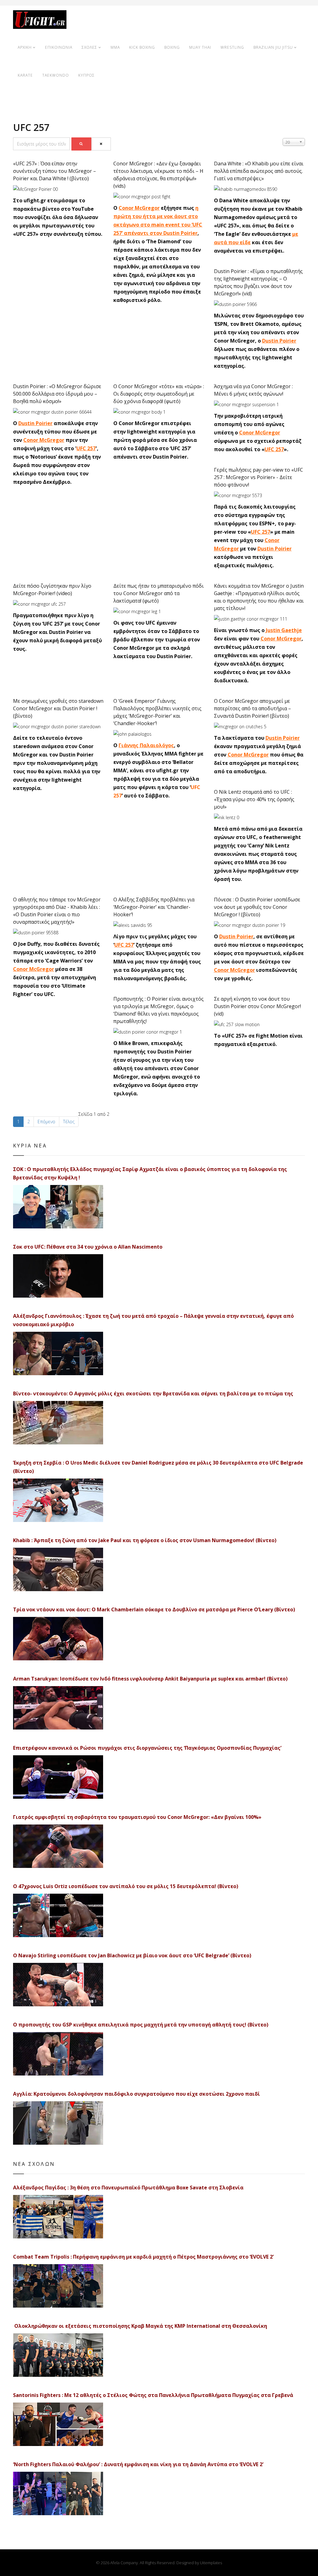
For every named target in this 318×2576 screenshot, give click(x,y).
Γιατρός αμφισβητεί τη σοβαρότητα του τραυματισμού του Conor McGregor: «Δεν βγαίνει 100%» (137, 1817)
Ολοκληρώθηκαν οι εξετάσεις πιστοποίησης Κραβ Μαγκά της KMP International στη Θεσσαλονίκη (140, 2326)
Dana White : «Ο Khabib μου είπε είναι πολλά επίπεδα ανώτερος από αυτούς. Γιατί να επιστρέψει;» (259, 171)
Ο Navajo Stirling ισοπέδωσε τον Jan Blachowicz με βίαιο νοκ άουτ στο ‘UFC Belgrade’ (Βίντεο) (132, 1955)
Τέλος (69, 1122)
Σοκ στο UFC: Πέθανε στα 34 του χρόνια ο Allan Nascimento (88, 1247)
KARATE (25, 75)
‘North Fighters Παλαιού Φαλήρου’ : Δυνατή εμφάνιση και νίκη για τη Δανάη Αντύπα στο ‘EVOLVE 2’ (138, 2464)
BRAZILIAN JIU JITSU (273, 47)
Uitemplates (211, 2563)
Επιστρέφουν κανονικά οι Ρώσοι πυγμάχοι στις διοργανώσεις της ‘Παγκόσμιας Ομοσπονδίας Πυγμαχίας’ (147, 1748)
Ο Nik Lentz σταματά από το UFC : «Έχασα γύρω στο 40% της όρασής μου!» (254, 799)
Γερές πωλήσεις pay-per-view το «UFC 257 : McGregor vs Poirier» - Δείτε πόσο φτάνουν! (259, 477)
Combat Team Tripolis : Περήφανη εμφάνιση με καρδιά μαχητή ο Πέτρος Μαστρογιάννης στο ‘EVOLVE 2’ (143, 2257)
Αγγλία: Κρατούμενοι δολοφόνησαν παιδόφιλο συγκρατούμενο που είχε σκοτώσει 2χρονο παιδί (136, 2094)
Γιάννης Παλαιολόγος (146, 745)
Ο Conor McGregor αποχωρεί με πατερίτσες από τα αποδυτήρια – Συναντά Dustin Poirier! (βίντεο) (252, 708)
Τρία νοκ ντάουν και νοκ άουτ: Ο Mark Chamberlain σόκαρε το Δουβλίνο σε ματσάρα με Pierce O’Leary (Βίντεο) (154, 1609)
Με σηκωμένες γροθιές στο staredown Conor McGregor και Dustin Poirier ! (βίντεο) (58, 708)
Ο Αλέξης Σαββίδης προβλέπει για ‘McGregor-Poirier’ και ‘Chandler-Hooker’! (154, 907)
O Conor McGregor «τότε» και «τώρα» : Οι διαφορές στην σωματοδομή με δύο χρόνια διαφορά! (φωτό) (159, 394)
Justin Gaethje (284, 630)
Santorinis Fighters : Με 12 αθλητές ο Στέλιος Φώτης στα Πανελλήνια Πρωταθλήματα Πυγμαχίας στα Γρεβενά (153, 2395)
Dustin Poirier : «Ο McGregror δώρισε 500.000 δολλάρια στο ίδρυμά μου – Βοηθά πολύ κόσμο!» (57, 394)
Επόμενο (46, 1122)
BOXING (172, 47)
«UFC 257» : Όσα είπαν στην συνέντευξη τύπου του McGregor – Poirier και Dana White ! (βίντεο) (55, 171)
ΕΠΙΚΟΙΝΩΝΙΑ (59, 47)
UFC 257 (86, 448)
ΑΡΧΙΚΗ (25, 47)
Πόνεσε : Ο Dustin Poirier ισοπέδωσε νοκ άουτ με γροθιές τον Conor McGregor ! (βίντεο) (257, 907)
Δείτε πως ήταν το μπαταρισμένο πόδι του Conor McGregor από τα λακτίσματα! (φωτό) (159, 593)
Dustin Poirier (279, 341)
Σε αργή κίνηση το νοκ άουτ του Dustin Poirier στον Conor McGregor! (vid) (257, 1006)
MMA (115, 47)
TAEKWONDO (56, 75)
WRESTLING (232, 47)
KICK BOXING (142, 47)
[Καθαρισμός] (101, 144)
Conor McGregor (139, 208)
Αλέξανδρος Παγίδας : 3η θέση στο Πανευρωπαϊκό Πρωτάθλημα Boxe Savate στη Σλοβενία (128, 2188)
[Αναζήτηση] (81, 144)
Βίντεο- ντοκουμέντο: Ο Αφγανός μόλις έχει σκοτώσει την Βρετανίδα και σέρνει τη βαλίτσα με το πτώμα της (153, 1393)
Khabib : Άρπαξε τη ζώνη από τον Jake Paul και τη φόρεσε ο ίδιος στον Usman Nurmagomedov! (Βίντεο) (145, 1540)
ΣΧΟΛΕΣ (89, 47)
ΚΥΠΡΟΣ (86, 75)
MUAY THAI (200, 47)
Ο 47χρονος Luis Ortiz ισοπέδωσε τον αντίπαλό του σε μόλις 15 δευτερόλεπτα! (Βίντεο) (126, 1886)
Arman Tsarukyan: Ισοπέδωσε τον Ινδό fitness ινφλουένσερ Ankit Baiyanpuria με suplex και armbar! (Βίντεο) (150, 1679)
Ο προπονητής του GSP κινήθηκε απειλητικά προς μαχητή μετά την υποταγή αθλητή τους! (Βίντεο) (141, 2025)
